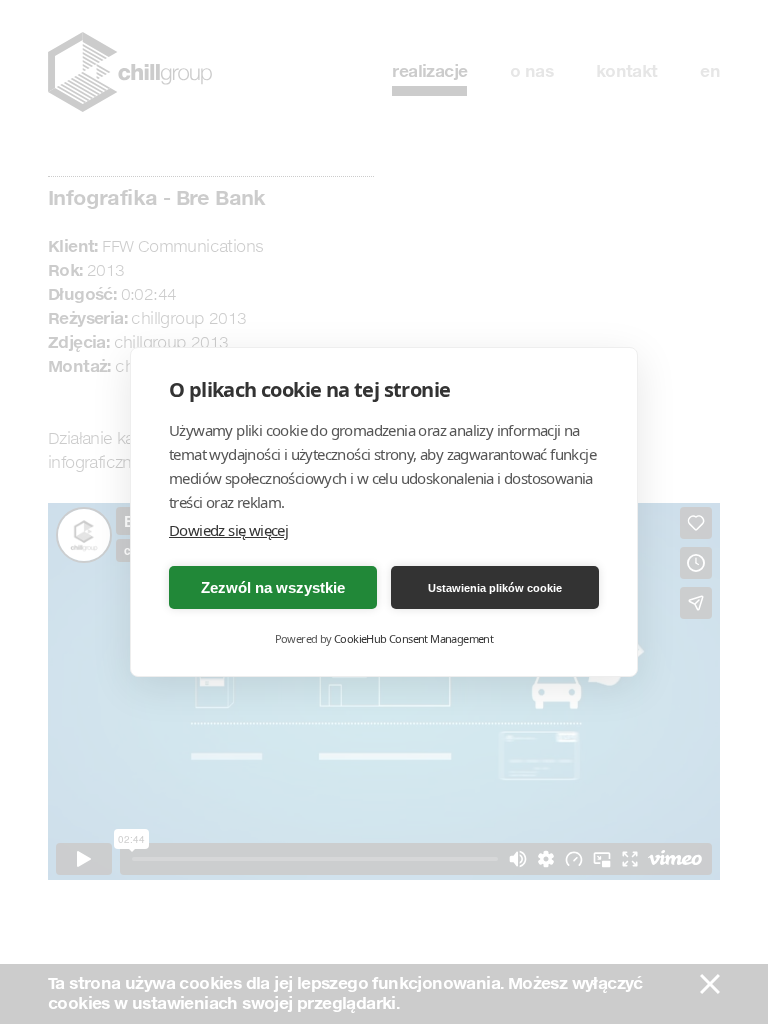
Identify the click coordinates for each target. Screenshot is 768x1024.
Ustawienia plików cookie (495, 588)
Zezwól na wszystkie (273, 587)
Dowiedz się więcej (228, 530)
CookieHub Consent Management (413, 638)
